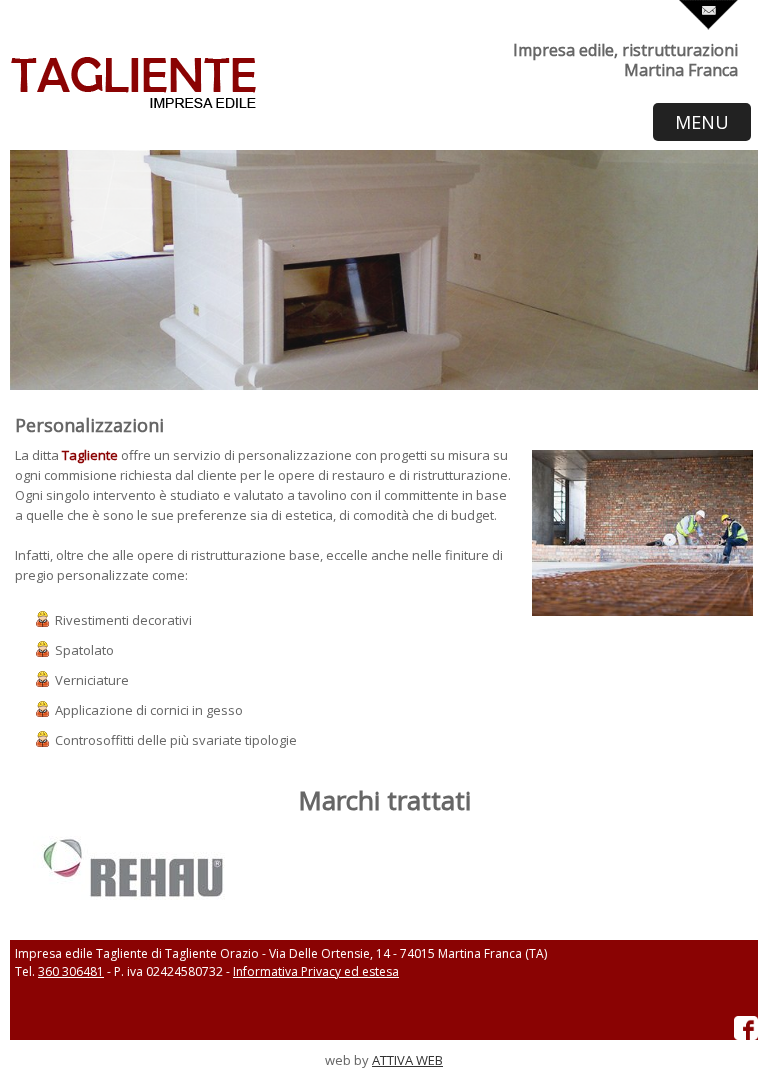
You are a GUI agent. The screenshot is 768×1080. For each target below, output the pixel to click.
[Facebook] (746, 1035)
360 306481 (71, 971)
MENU (702, 122)
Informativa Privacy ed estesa (316, 971)
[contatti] (708, 25)
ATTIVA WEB (407, 1060)
